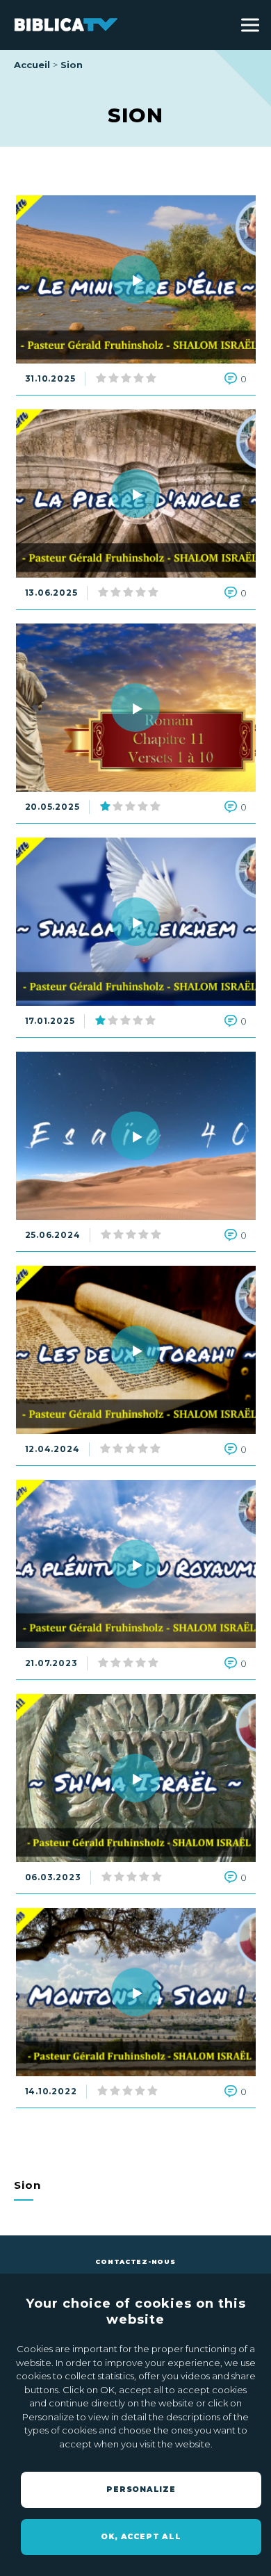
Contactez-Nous (135, 2261)
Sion (72, 65)
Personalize (141, 2489)
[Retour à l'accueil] (66, 25)
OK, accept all (141, 2537)
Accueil (32, 65)
